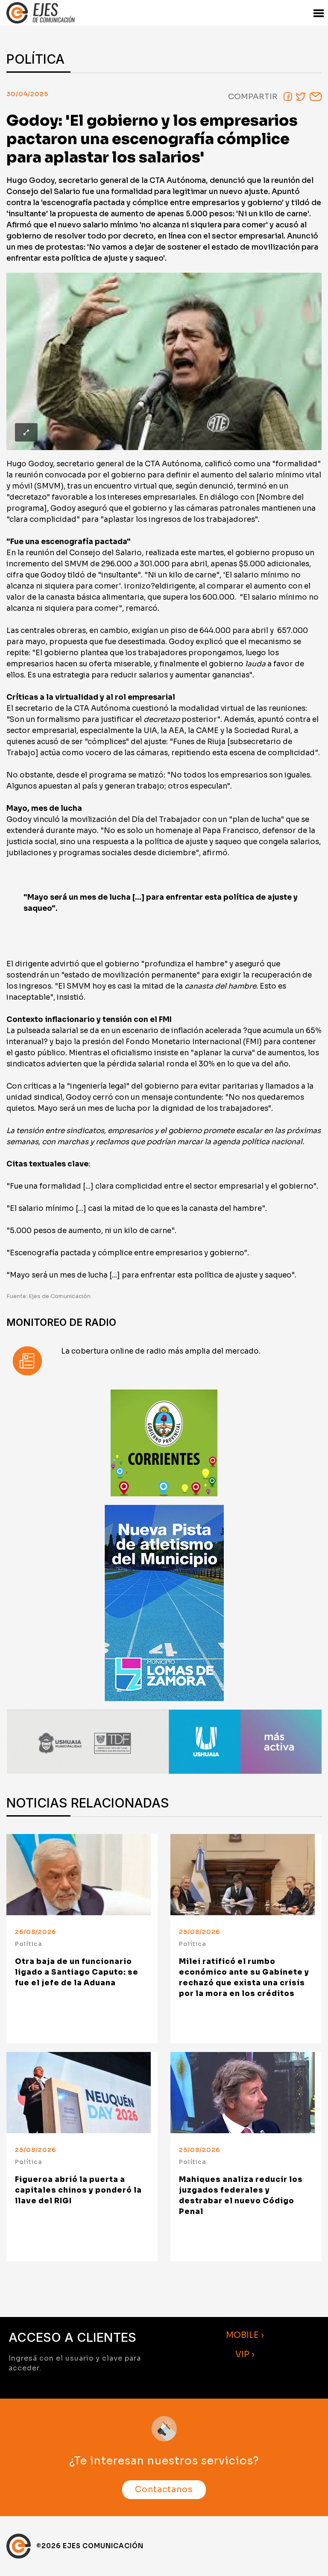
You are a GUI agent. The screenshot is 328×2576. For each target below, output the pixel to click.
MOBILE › (245, 2335)
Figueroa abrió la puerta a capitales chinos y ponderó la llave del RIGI (78, 2190)
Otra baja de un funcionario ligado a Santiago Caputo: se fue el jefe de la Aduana (77, 1972)
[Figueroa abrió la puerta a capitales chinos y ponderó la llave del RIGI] (82, 2093)
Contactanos (164, 2490)
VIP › (245, 2354)
